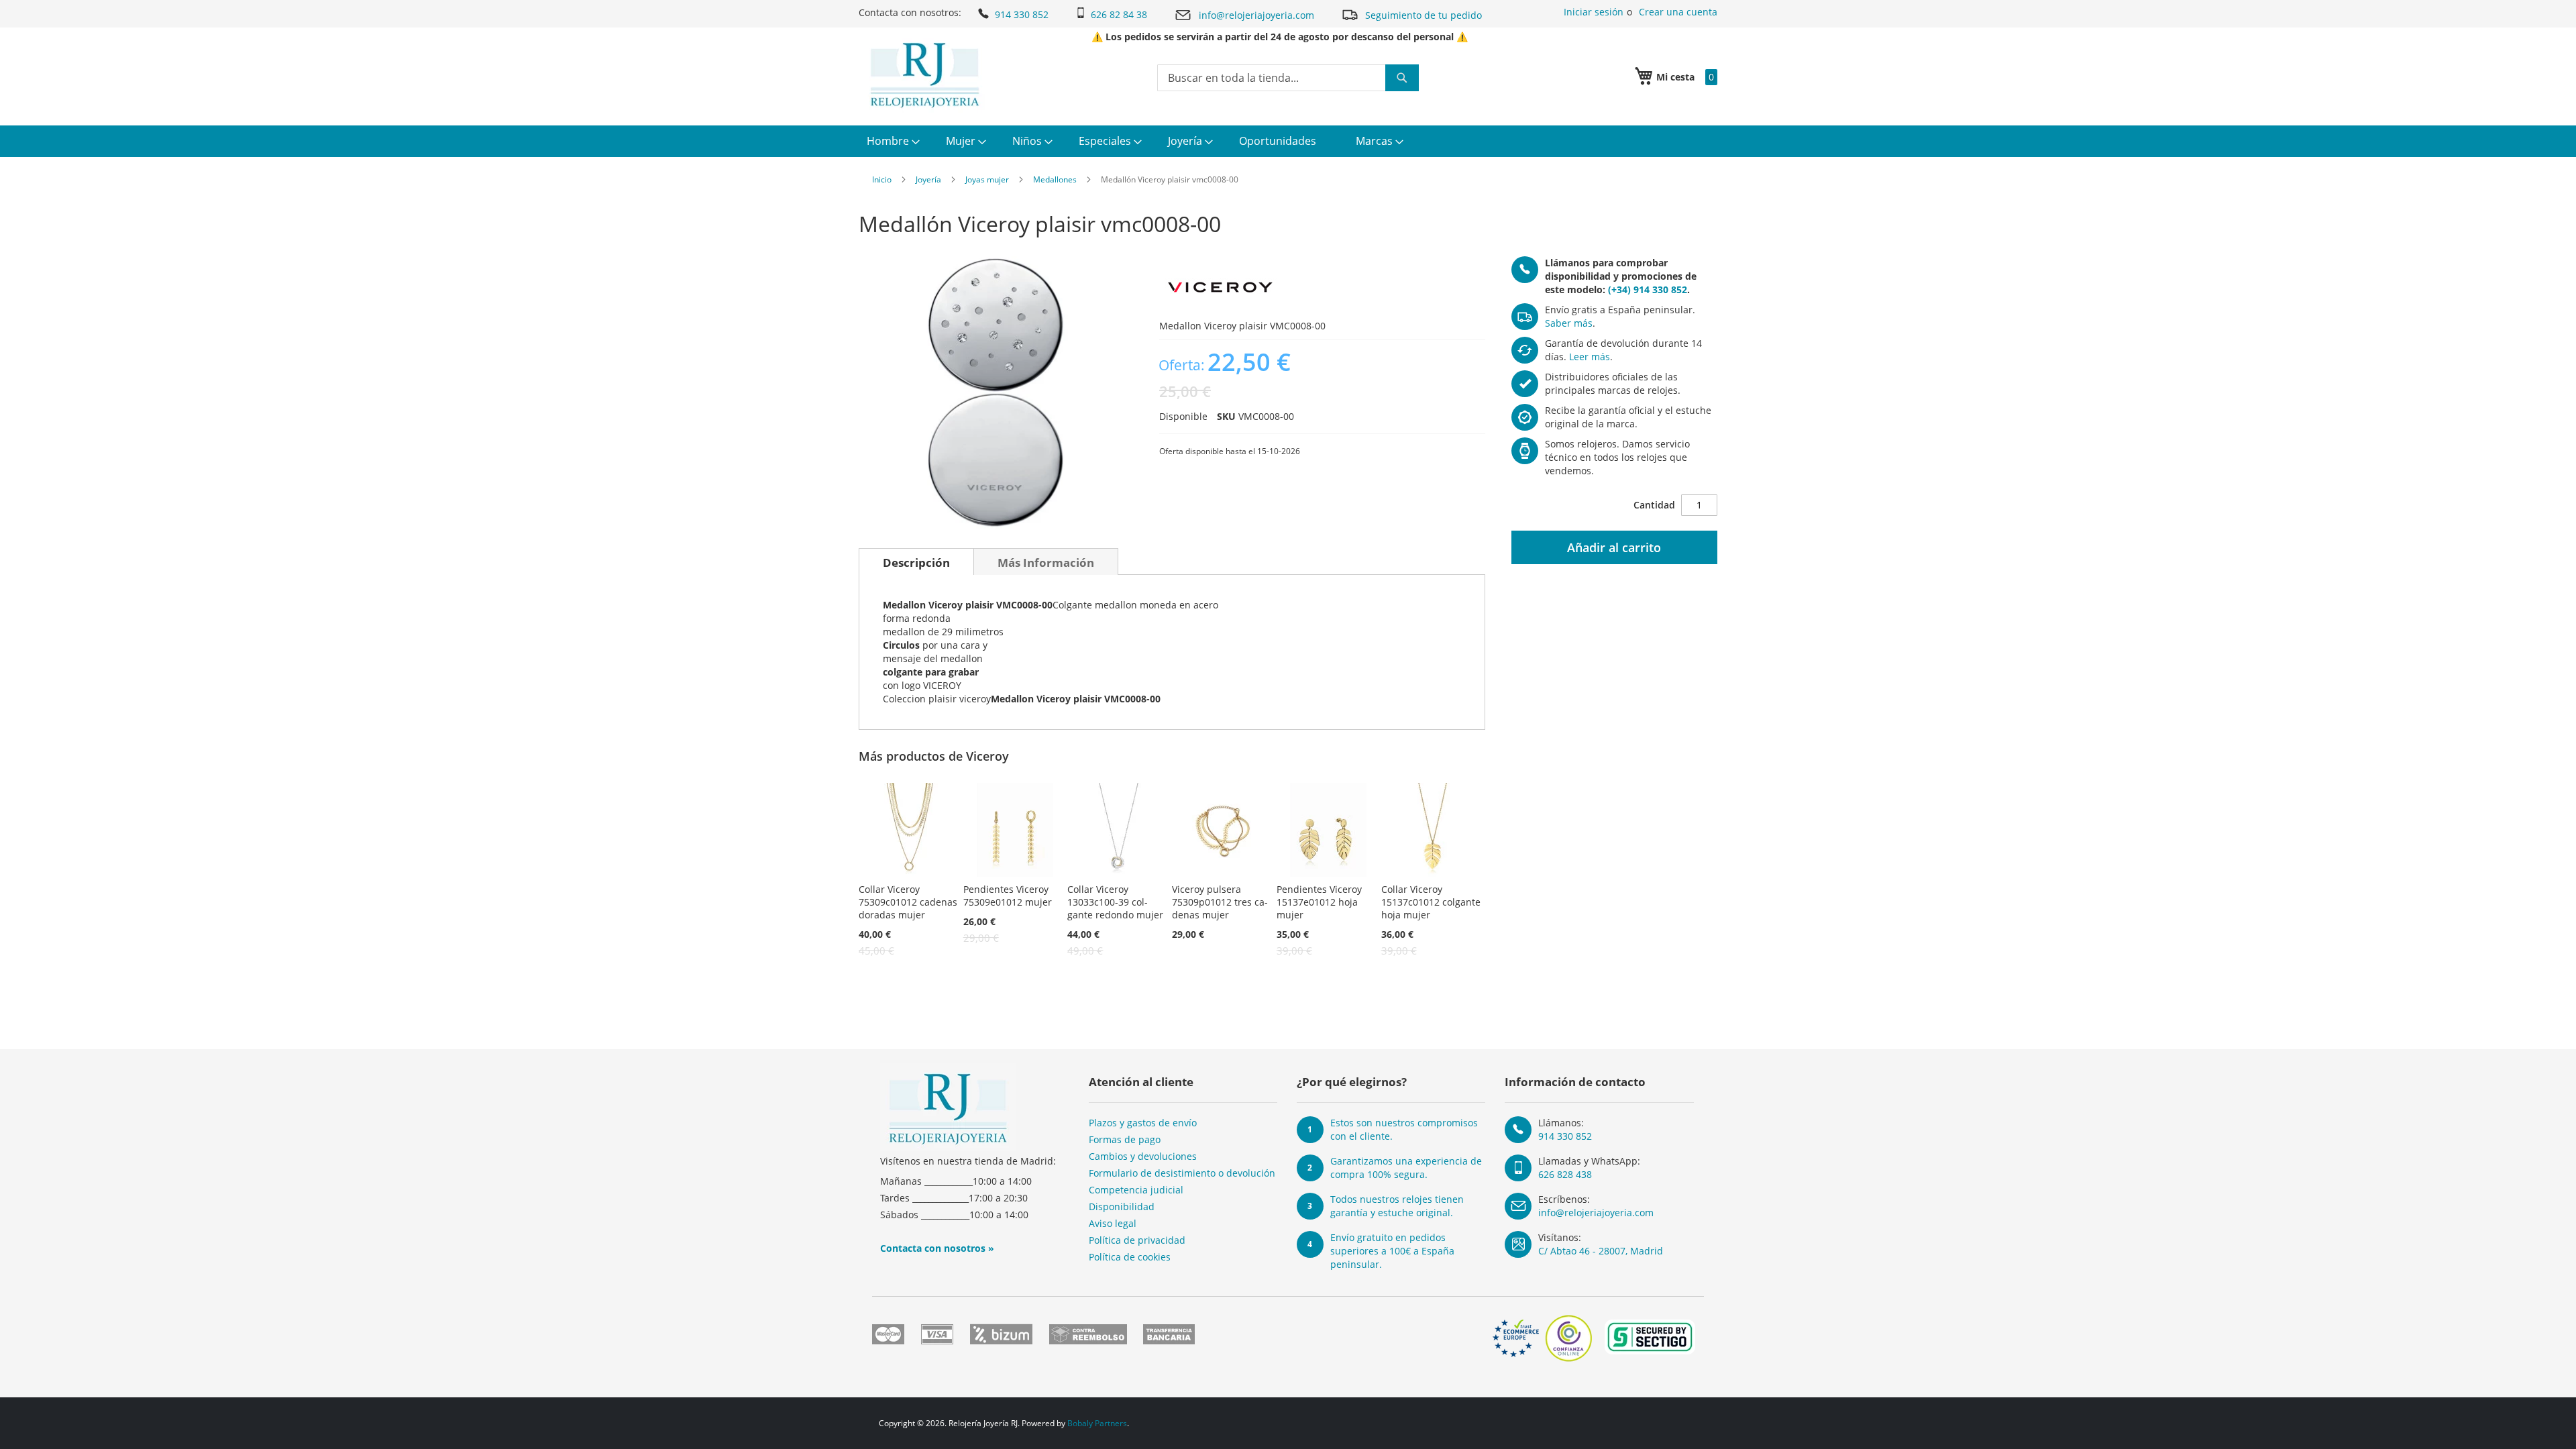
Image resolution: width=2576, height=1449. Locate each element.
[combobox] (1288, 78)
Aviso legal (1113, 1223)
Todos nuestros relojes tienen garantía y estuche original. (1397, 1206)
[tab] (916, 561)
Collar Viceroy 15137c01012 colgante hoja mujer (1431, 902)
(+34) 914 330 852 (1648, 289)
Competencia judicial (1136, 1190)
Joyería (928, 179)
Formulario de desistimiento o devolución (1182, 1173)
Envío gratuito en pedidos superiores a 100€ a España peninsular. (1392, 1251)
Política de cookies (1130, 1257)
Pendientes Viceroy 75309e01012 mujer (1008, 896)
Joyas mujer (987, 179)
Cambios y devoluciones (1143, 1156)
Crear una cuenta (1678, 12)
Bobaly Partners (1097, 1423)
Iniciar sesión (1594, 12)
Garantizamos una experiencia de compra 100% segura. (1406, 1168)
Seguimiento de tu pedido (1424, 15)
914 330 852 (1022, 14)
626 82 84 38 (1119, 14)
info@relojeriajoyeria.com (1256, 15)
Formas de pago (1125, 1139)
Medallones (1055, 179)
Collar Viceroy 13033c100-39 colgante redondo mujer (1115, 902)
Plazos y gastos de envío (1143, 1123)
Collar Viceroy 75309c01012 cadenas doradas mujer (908, 902)
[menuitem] (892, 141)
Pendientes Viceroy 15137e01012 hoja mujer (1319, 902)
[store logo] (925, 75)
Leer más (1590, 357)
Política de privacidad (1137, 1240)
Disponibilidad (1122, 1206)
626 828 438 (1565, 1174)
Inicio (882, 179)
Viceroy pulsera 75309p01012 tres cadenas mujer (1220, 902)
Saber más (1569, 323)
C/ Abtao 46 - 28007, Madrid (1601, 1251)
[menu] (1288, 141)
